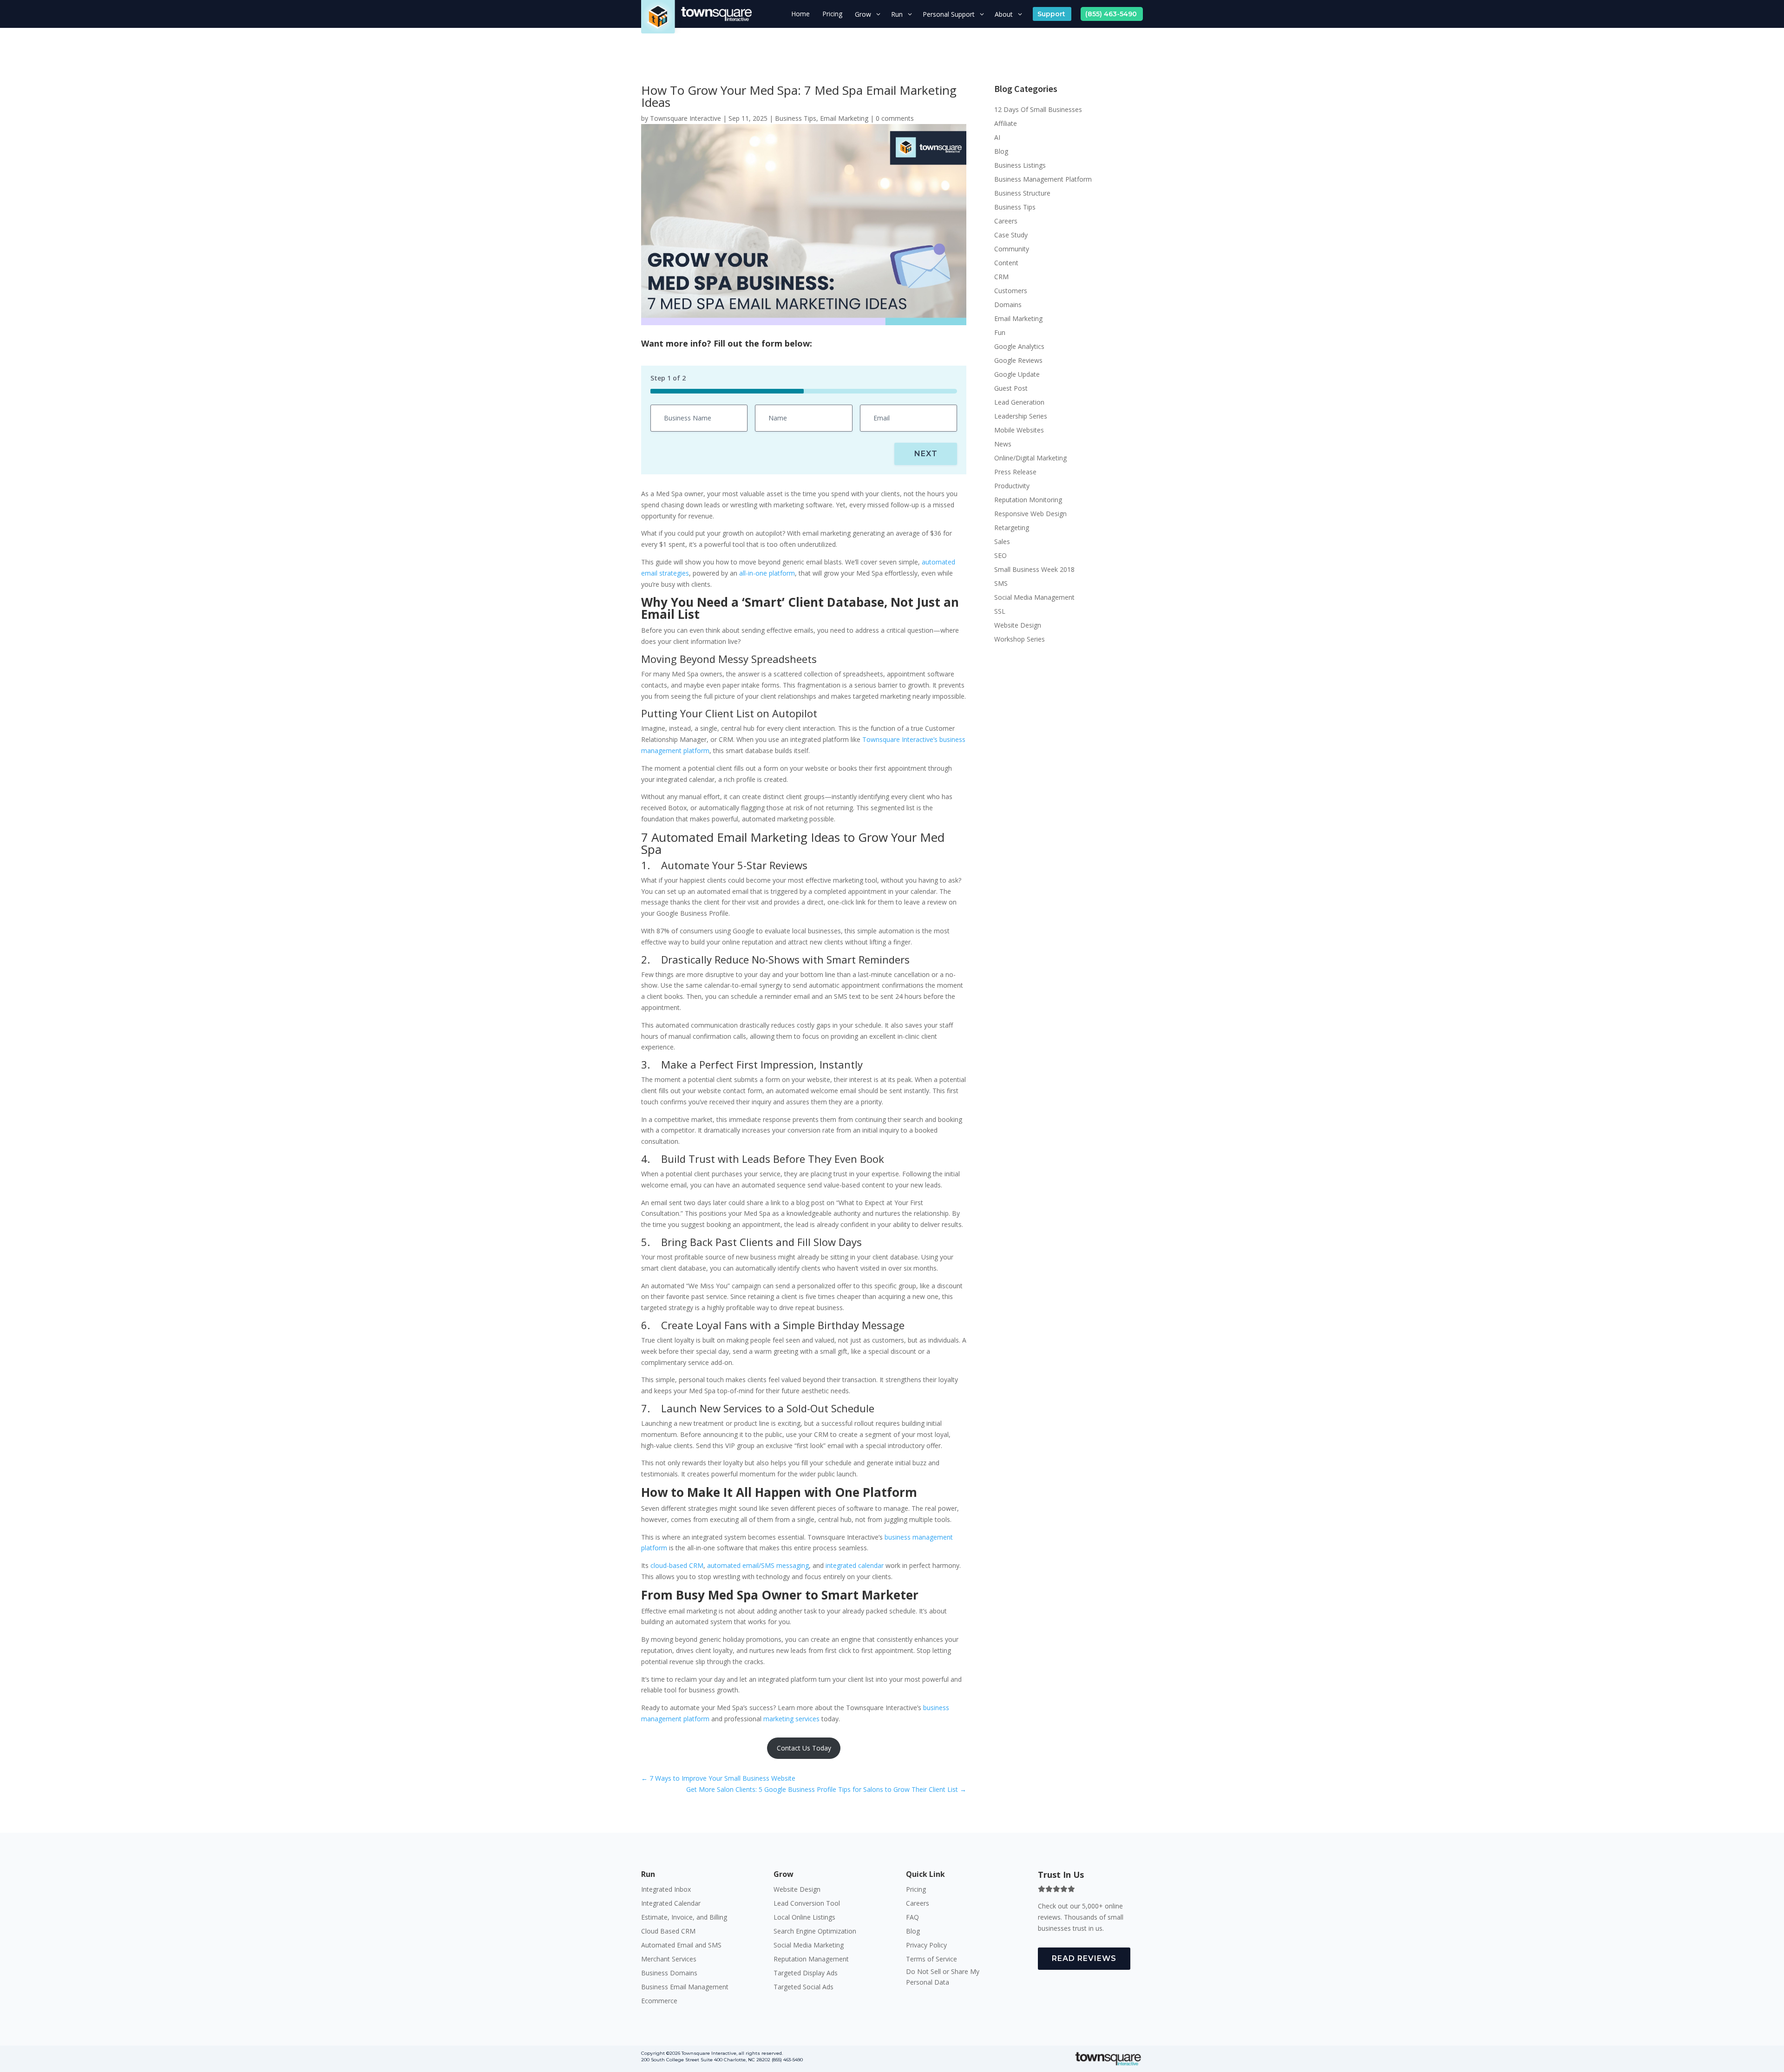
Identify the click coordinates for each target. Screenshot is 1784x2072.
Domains (1008, 305)
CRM (1001, 277)
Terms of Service (931, 1960)
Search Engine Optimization (815, 1932)
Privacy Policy (926, 1946)
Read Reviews (1084, 1958)
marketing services (791, 1719)
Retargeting (1012, 528)
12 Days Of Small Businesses (1038, 110)
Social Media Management (1034, 598)
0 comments (895, 118)
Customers (1011, 291)
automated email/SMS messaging (758, 1565)
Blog (1001, 152)
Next (926, 454)
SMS (1001, 584)
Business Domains (669, 1974)
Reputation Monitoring (1028, 500)
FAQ (912, 1918)
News (1003, 445)
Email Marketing (844, 118)
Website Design (1018, 626)
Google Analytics (1019, 347)
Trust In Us (1061, 1875)
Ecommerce (659, 2001)
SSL (1000, 612)
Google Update (1017, 375)
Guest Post (1011, 389)
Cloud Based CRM (668, 1932)
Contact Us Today (804, 1748)
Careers (1006, 222)
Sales (1002, 542)
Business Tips (796, 118)
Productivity (1012, 486)
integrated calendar (856, 1565)
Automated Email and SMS (681, 1946)
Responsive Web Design (1030, 514)
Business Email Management (685, 1987)
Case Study (1011, 236)
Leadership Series (1021, 417)
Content (1006, 263)
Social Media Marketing (809, 1946)
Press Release (1015, 472)
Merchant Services (669, 1960)
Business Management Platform (1043, 180)
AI (997, 138)
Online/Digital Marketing (1030, 459)
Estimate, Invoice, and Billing (684, 1918)
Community (1012, 249)
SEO (1000, 556)
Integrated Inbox (666, 1890)
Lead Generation (1019, 403)
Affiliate (1006, 124)
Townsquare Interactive (685, 118)
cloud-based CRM (677, 1565)
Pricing (916, 1890)
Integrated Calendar (671, 1904)
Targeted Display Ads (806, 1974)
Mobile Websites (1019, 431)
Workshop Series (1020, 640)
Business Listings (1020, 166)
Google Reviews (1018, 361)
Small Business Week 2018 (1034, 570)
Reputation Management (811, 1960)
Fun (1000, 333)
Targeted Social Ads (803, 1987)
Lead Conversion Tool (807, 1904)
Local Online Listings (804, 1918)
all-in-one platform (767, 573)
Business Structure (1022, 194)
